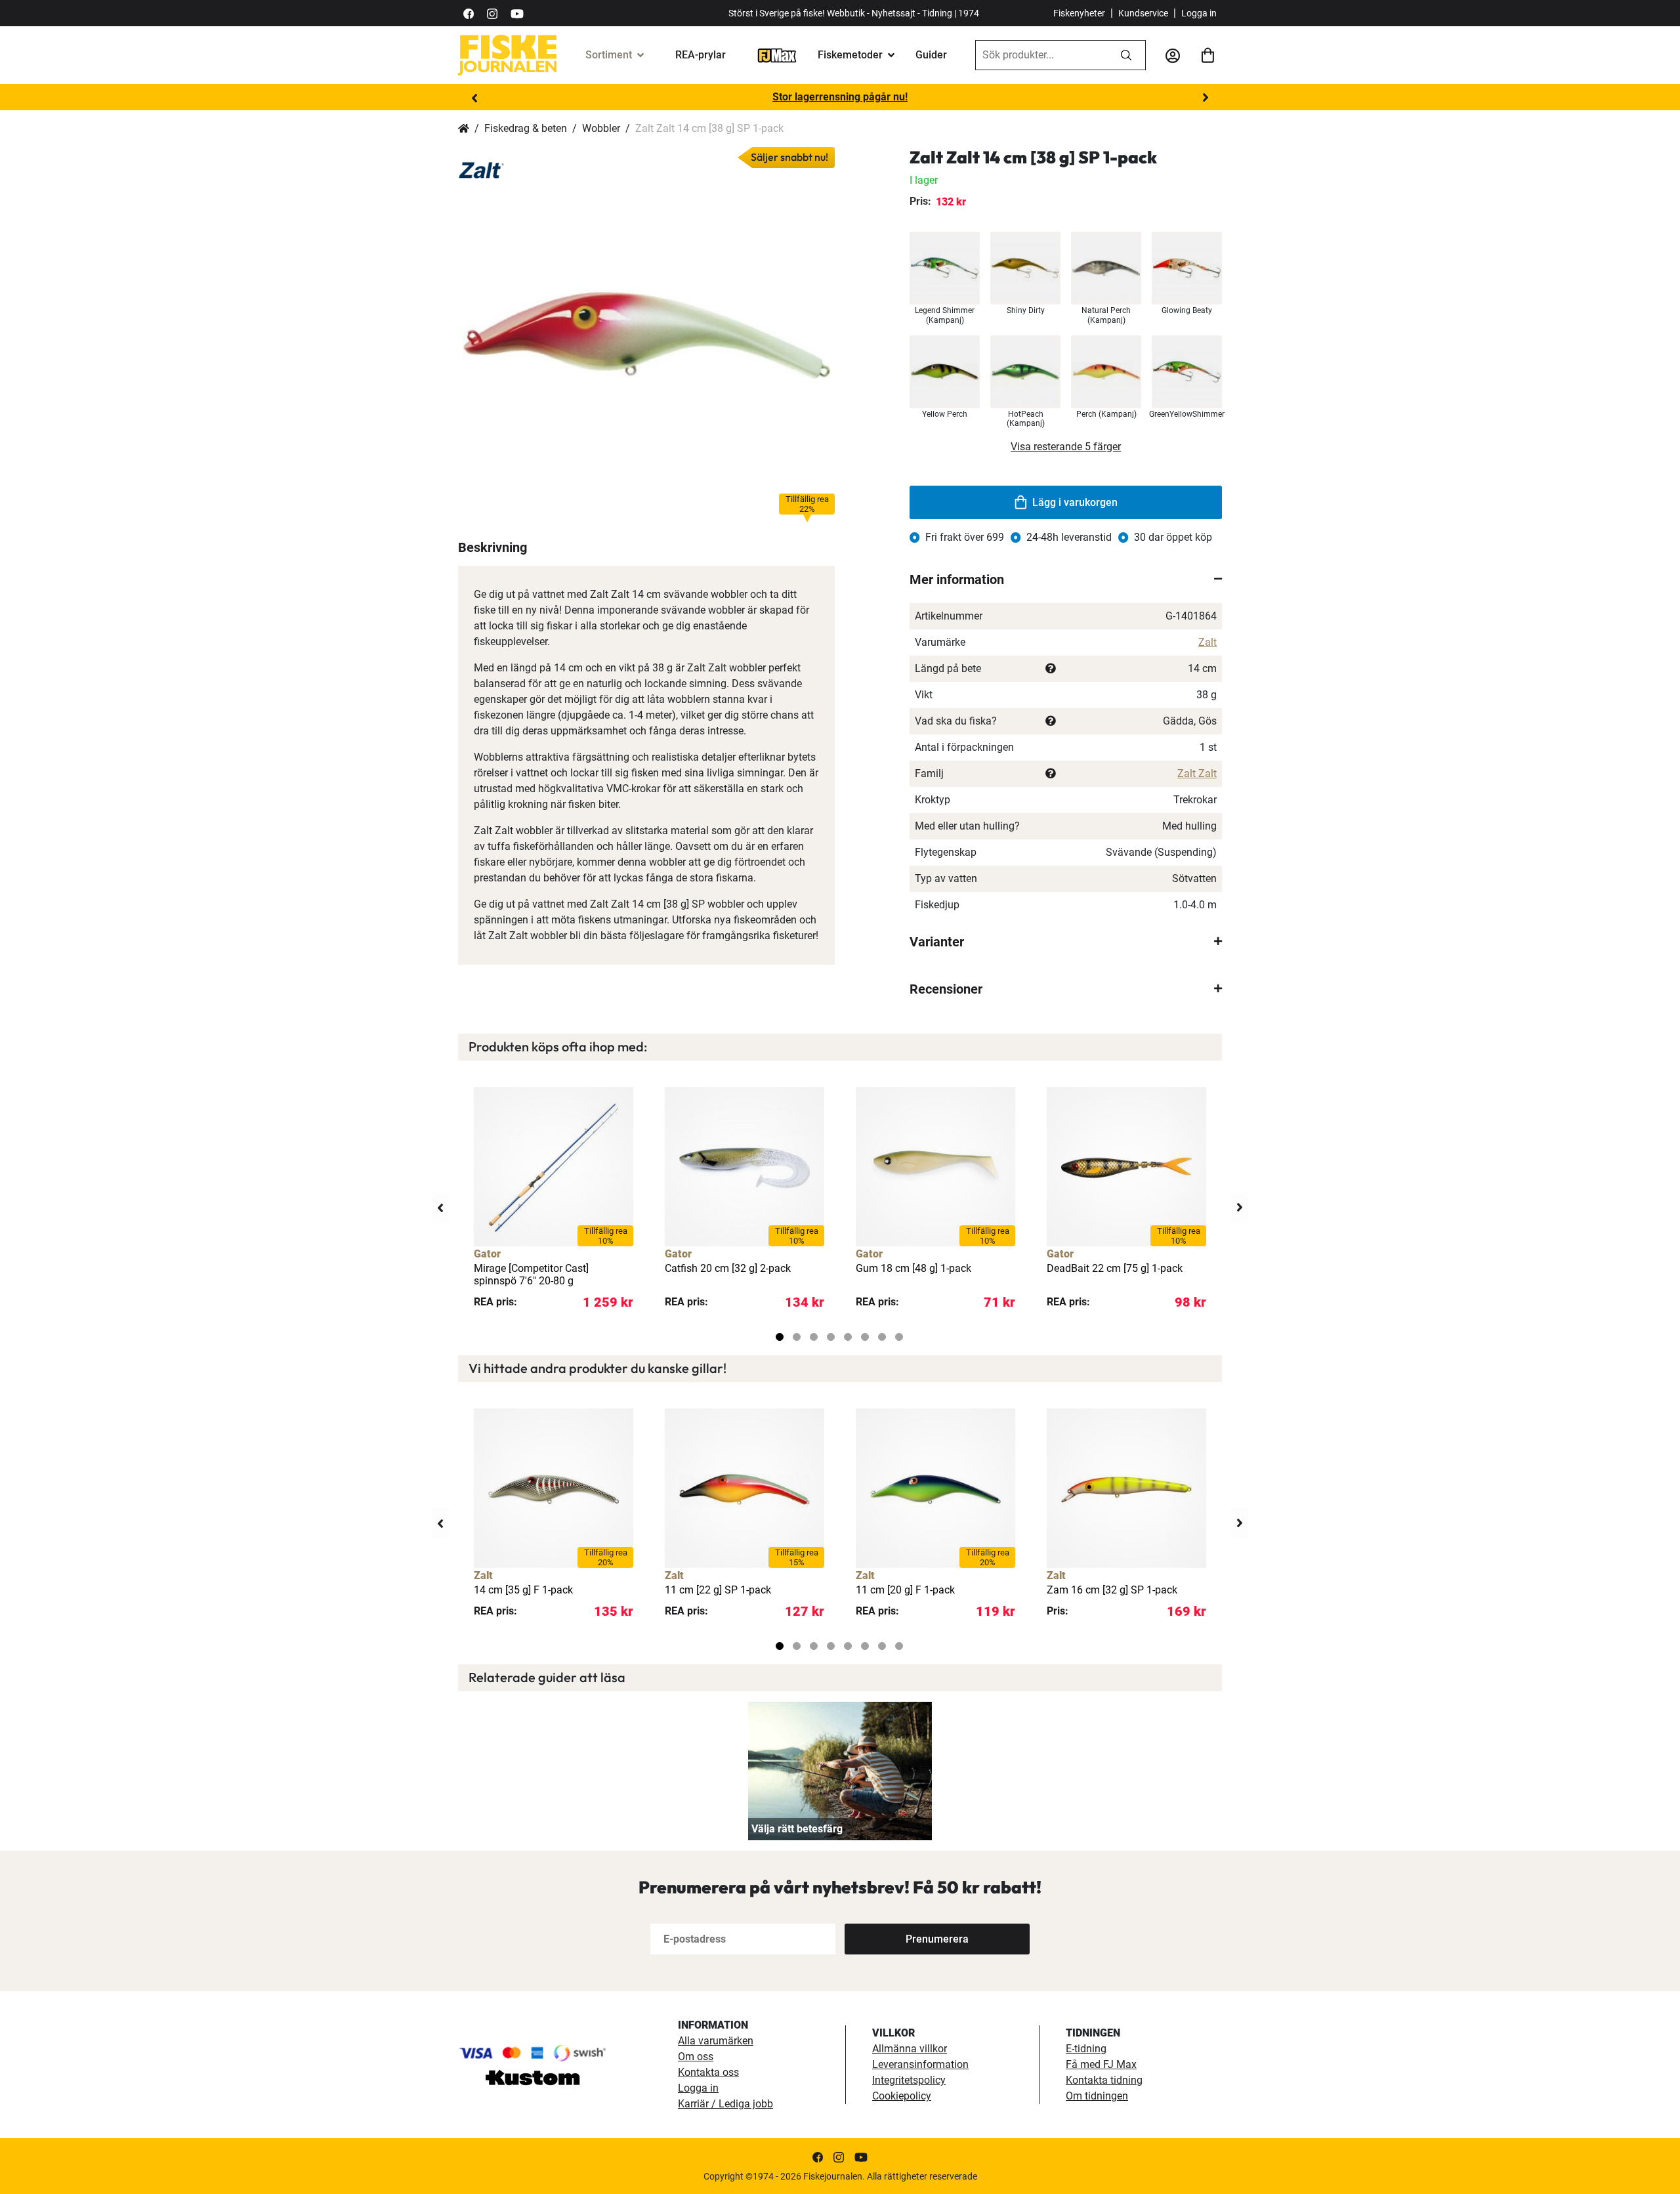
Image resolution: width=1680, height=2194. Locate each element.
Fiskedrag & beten (526, 128)
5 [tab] (848, 1337)
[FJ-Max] (777, 55)
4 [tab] (831, 1337)
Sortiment (609, 55)
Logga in (1199, 13)
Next (1206, 98)
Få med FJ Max (1101, 2064)
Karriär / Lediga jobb (725, 2104)
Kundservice (1143, 13)
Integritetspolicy (909, 2080)
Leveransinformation (920, 2064)
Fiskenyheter (1079, 13)
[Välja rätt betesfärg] (840, 1771)
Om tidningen (1097, 2096)
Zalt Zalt (1197, 773)
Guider (931, 55)
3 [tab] (814, 1337)
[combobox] (1041, 55)
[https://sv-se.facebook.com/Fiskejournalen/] (469, 13)
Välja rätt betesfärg (797, 1829)
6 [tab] (865, 1337)
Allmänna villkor (910, 2049)
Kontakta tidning (1104, 2080)
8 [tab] (899, 1337)
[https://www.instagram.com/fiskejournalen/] (492, 13)
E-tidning (1086, 2049)
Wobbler (601, 128)
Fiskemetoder (850, 55)
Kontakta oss (708, 2072)
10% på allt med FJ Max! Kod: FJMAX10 (840, 97)
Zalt (1207, 642)
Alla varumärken (716, 2041)
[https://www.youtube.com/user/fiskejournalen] (517, 13)
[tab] (1066, 580)
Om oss (696, 2057)
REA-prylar (701, 55)
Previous (474, 98)
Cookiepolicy (902, 2096)
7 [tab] (882, 1337)
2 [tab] (797, 1337)
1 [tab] (780, 1337)
